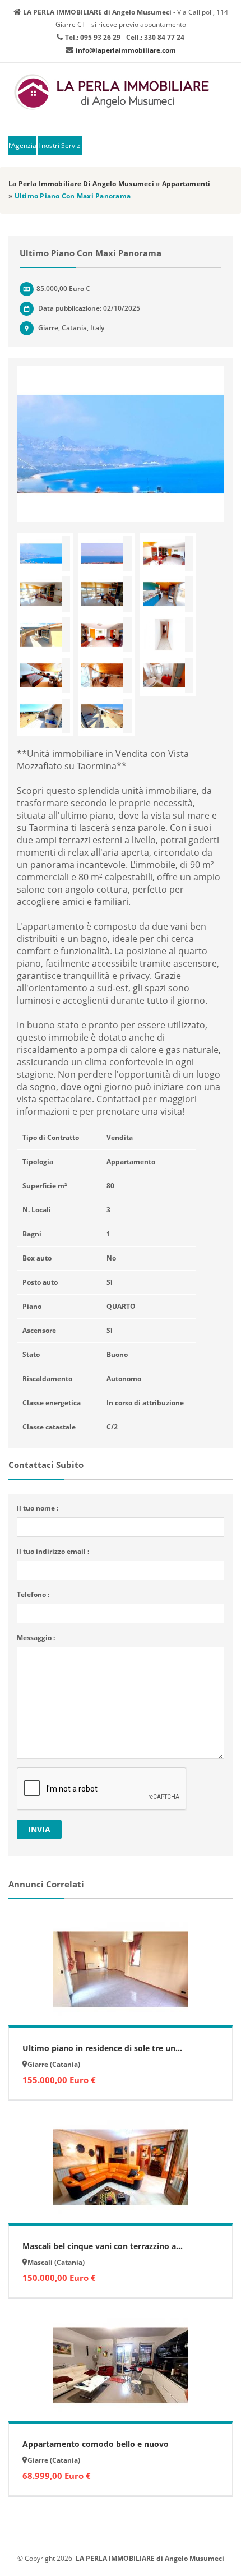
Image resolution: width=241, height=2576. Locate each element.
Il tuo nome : (38, 1508)
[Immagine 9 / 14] (168, 635)
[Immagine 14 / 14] (106, 716)
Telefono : (33, 1594)
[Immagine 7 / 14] (45, 635)
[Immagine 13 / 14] (45, 716)
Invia (39, 1829)
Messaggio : (36, 1638)
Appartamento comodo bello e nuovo (96, 2444)
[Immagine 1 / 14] (121, 444)
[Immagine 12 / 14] (168, 675)
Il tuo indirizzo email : (53, 1551)
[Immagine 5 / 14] (106, 594)
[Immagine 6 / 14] (168, 594)
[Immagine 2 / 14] (106, 554)
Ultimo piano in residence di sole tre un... (102, 2048)
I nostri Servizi (60, 146)
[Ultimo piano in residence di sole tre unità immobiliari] (121, 1969)
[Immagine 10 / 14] (45, 675)
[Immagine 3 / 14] (168, 554)
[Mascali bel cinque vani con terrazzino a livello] (121, 2167)
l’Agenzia (22, 146)
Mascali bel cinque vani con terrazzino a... (103, 2246)
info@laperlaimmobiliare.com (126, 50)
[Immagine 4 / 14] (45, 594)
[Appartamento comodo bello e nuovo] (121, 2365)
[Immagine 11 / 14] (106, 675)
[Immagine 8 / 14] (106, 635)
